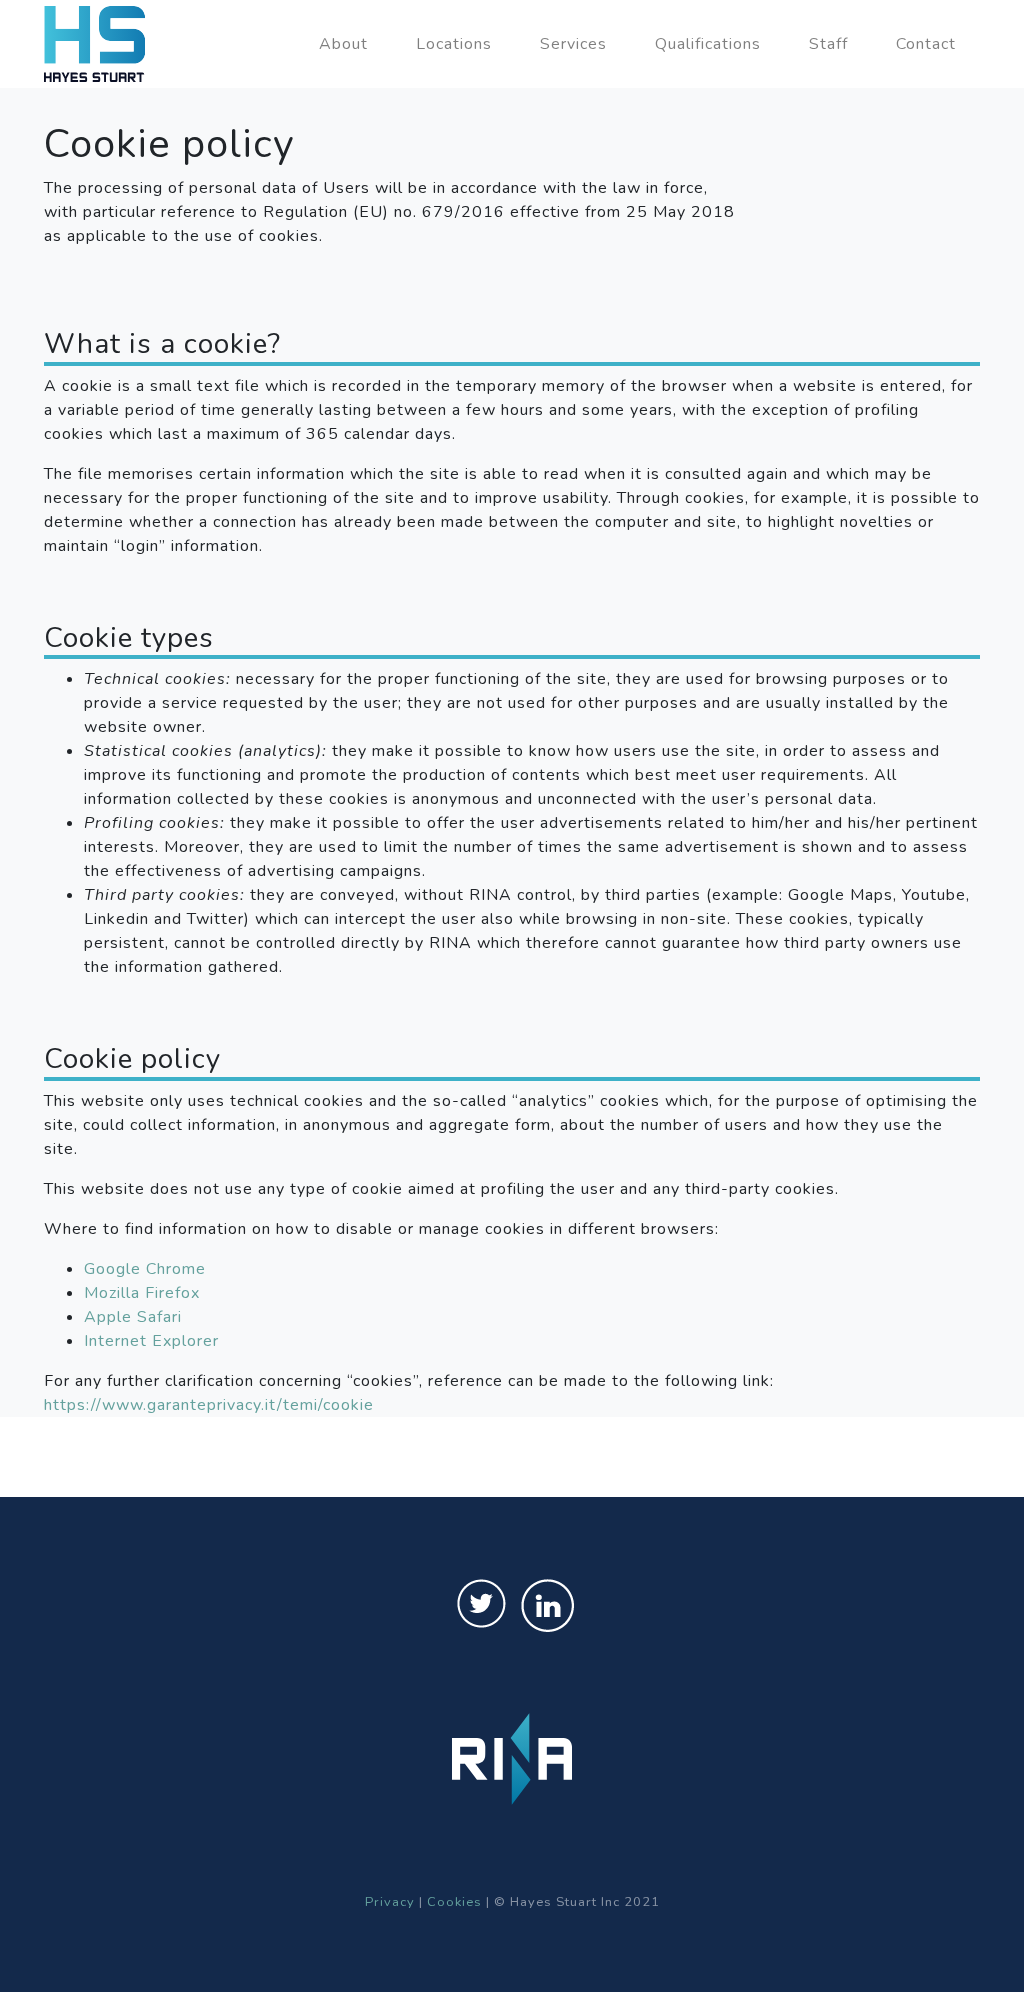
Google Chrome (145, 1269)
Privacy (390, 1902)
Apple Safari (133, 1317)
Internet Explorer (151, 1341)
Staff (828, 44)
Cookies (454, 1902)
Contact (926, 44)
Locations (454, 44)
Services (573, 44)
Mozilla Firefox (142, 1293)
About (343, 44)
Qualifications (708, 44)
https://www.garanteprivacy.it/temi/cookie (209, 1405)
